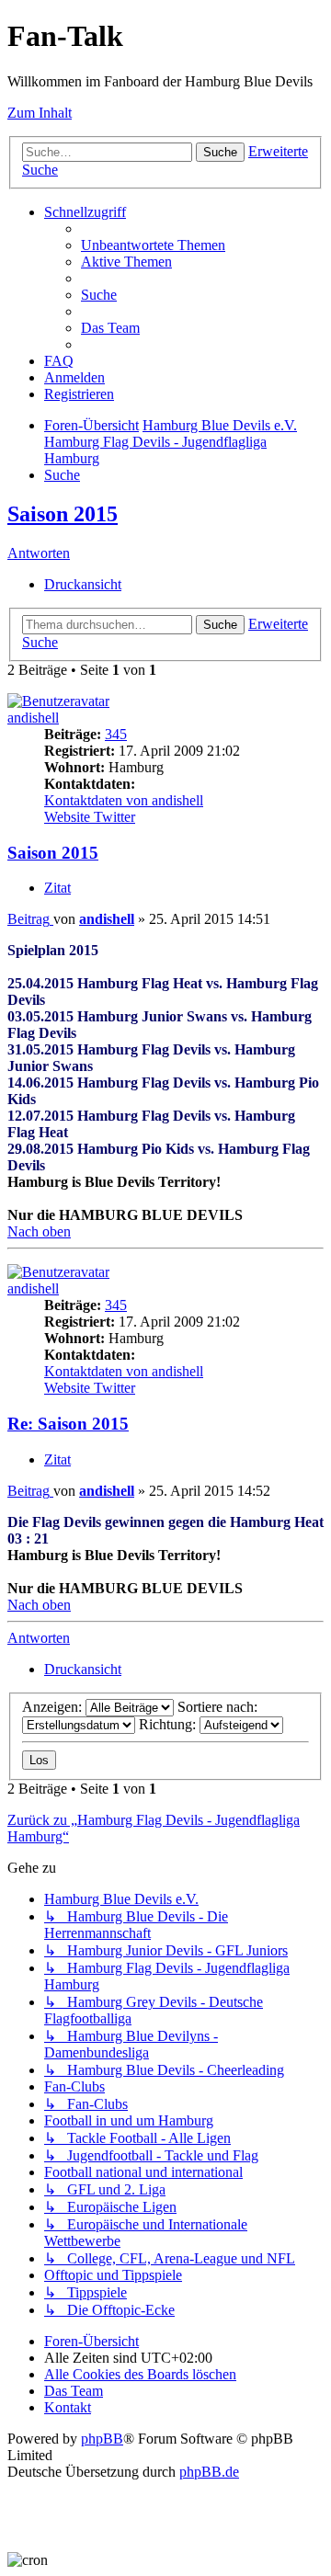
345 (116, 734)
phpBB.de (209, 2472)
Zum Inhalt (40, 113)
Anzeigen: (54, 1707)
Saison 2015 (63, 514)
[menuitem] (153, 245)
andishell (33, 718)
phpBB (102, 2439)
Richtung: (169, 1724)
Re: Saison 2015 (68, 1424)
